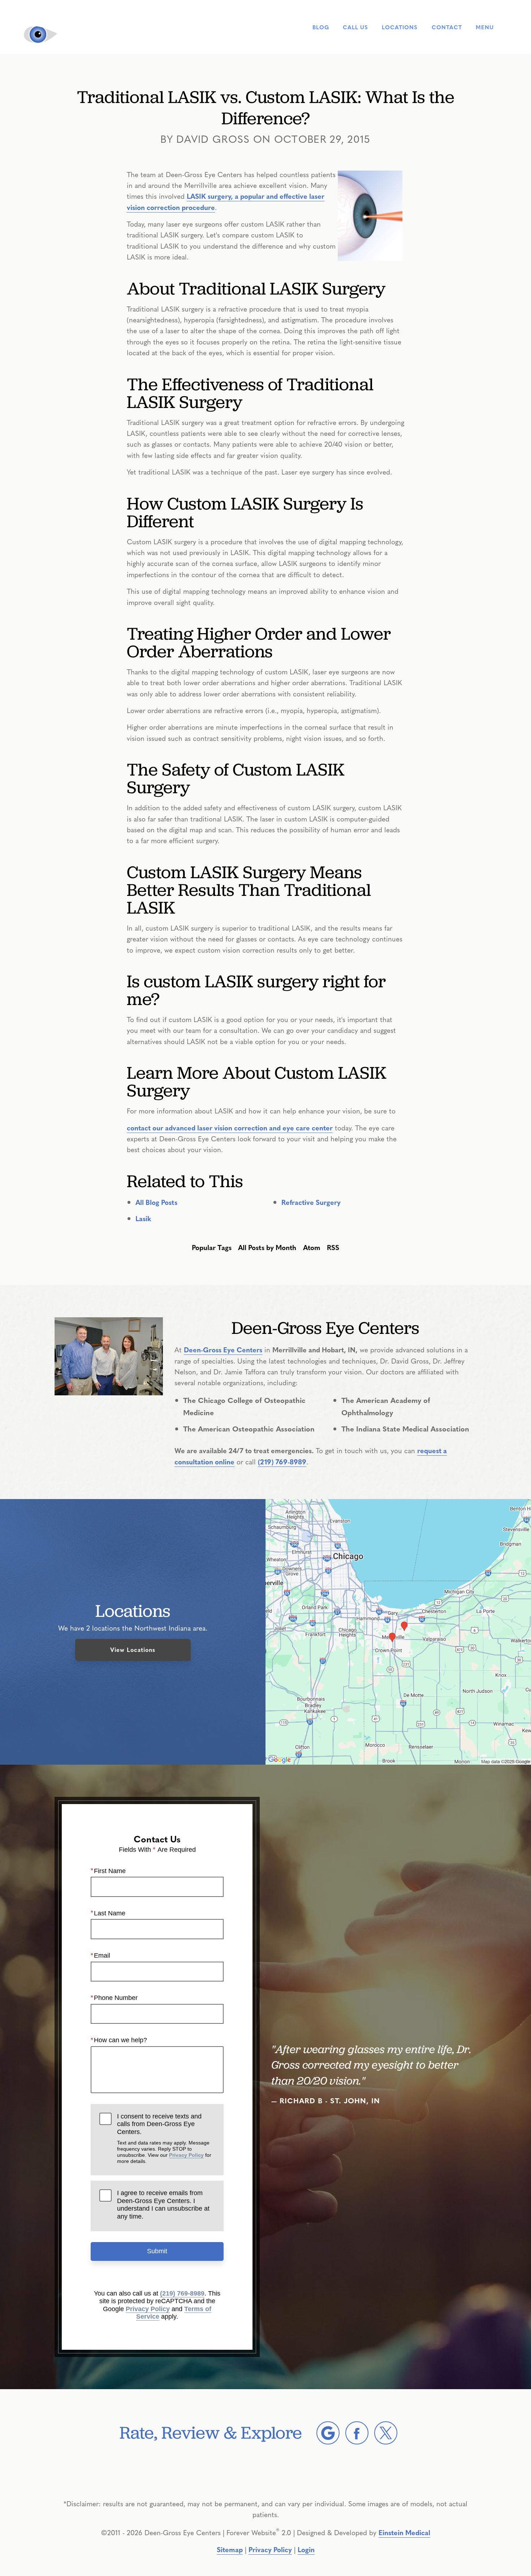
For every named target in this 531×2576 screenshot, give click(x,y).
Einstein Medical (404, 2532)
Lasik (143, 1218)
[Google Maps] (328, 2433)
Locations (400, 27)
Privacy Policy (186, 2155)
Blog (321, 27)
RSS (333, 1247)
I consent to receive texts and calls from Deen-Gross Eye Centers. (164, 2139)
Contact (447, 27)
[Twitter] (386, 2433)
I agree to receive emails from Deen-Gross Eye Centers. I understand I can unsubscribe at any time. (163, 2205)
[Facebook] (357, 2433)
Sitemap (230, 2549)
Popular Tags (212, 1247)
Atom (312, 1247)
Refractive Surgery (311, 1202)
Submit (157, 2251)
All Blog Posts (156, 1202)
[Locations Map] (398, 1631)
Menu (485, 27)
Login (306, 2549)
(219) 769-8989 (282, 1461)
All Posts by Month (267, 1247)
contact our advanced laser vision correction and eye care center (230, 1128)
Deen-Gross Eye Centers (223, 1349)
